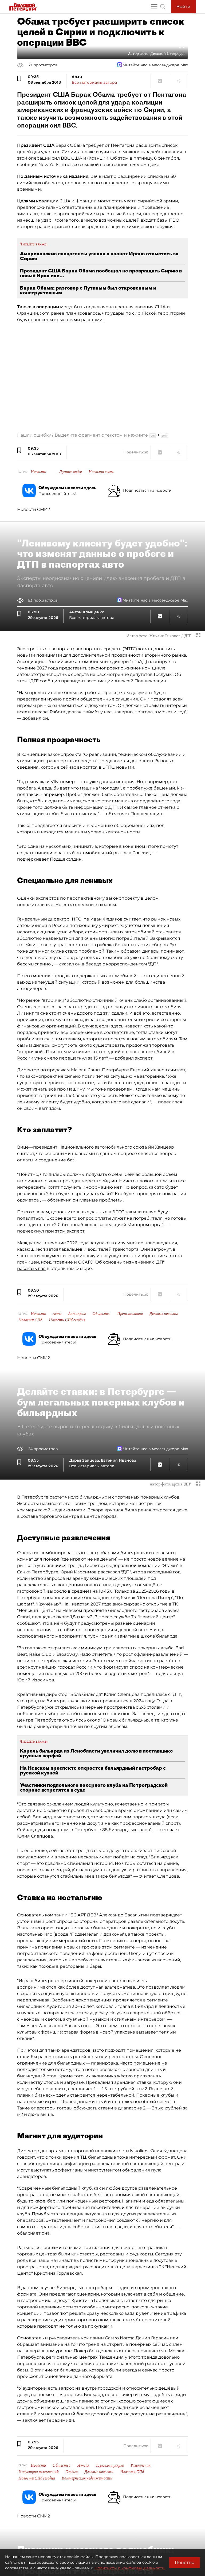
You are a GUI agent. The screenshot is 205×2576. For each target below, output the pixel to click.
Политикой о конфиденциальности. (130, 2568)
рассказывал (31, 1268)
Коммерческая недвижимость (87, 2478)
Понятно (185, 2562)
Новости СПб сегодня (67, 1320)
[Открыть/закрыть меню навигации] (154, 7)
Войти (183, 7)
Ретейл (83, 2465)
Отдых (72, 2472)
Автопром (77, 1314)
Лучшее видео (71, 472)
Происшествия (130, 1314)
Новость (38, 472)
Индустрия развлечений (39, 2472)
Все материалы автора (94, 82)
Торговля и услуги (110, 2465)
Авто (57, 1314)
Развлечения (141, 2465)
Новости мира (101, 472)
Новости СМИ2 (33, 509)
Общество (102, 1314)
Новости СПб (30, 1320)
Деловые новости (164, 1314)
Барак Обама (70, 145)
